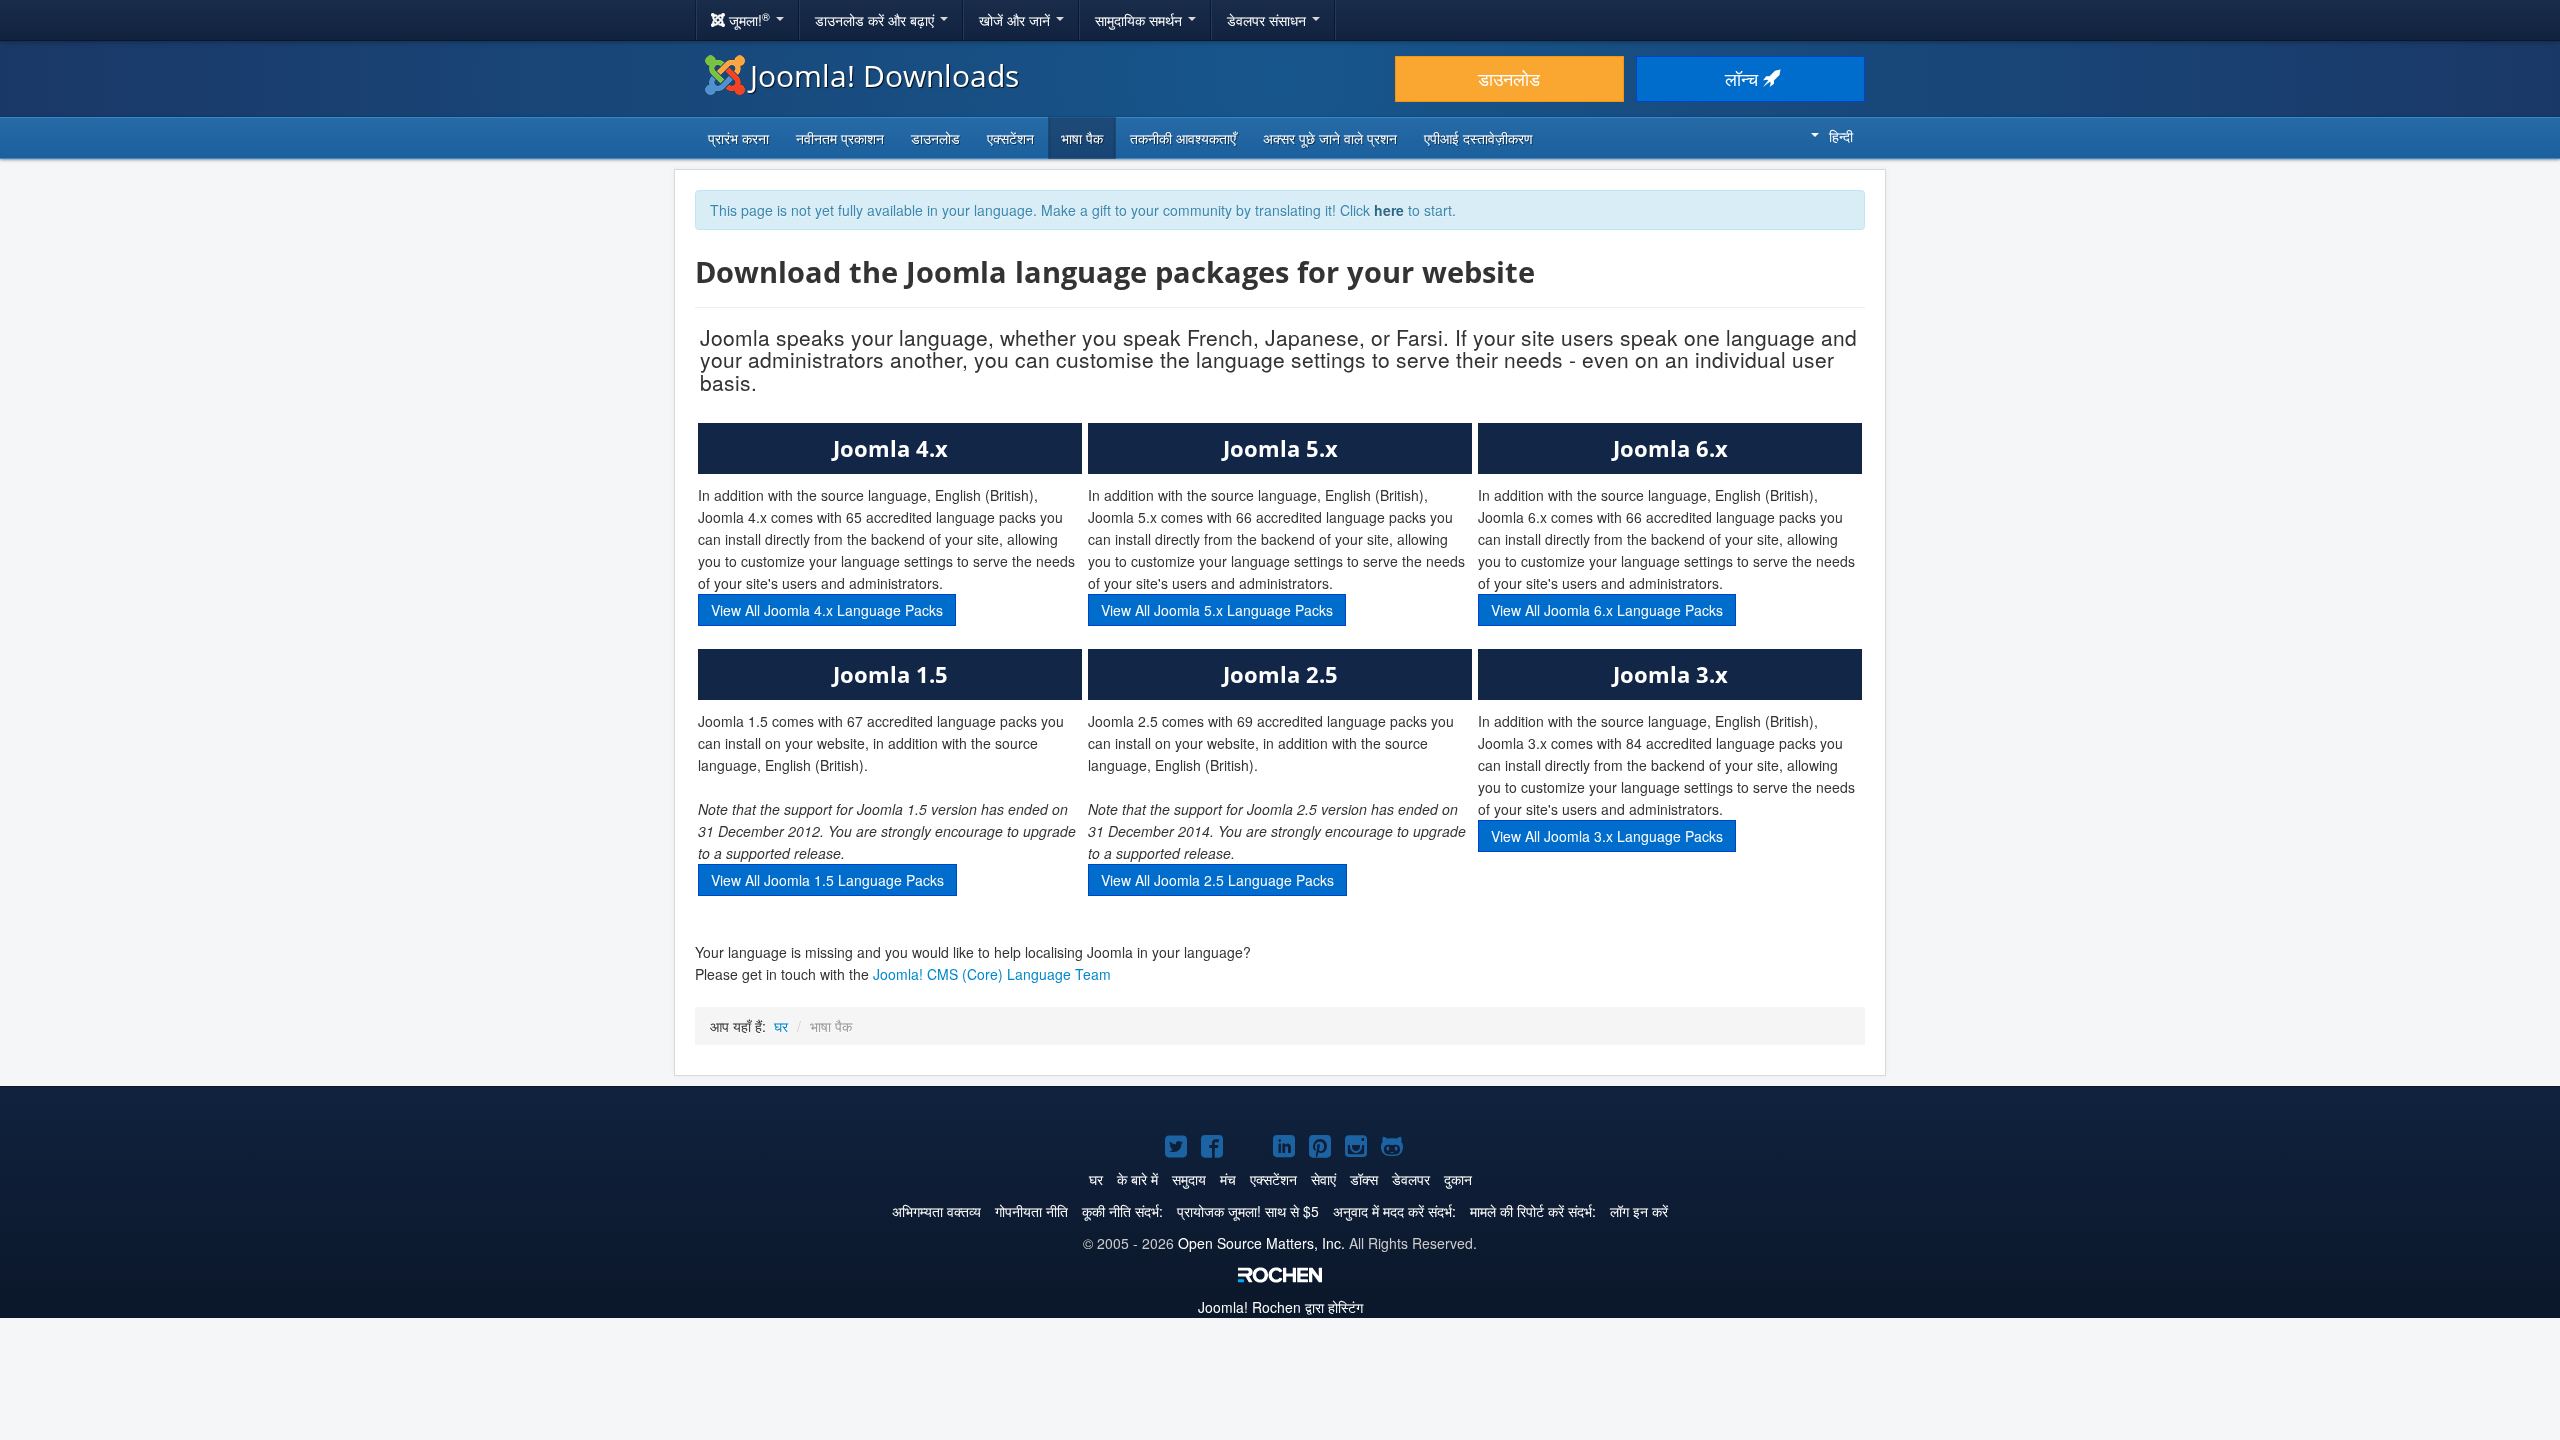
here (1389, 210)
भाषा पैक (1082, 138)
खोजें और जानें (1016, 20)
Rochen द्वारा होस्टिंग (1280, 1307)
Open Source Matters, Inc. (1261, 1243)
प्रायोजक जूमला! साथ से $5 (1248, 1211)
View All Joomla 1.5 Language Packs (827, 880)
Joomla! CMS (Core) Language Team (992, 974)
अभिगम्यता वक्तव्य (936, 1211)
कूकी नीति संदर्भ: (1122, 1211)
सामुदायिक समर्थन (1140, 20)
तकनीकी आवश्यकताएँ (1183, 138)
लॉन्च (1744, 78)
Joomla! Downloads (884, 75)
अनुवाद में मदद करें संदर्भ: (1394, 1211)
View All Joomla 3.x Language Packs (1607, 836)
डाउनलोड (1509, 78)
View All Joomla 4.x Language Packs (827, 610)
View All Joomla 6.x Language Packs (1607, 610)
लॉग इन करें (1639, 1211)
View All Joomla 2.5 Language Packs (1217, 880)
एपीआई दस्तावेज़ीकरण (1478, 138)
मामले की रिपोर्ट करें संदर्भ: (1533, 1211)
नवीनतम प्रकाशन (840, 138)
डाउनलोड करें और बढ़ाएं (876, 20)
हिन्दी (1841, 136)
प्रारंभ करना (738, 138)
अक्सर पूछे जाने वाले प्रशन (1330, 138)
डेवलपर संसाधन (1268, 20)
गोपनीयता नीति (1031, 1211)
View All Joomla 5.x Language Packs (1217, 610)
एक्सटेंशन (1010, 138)
